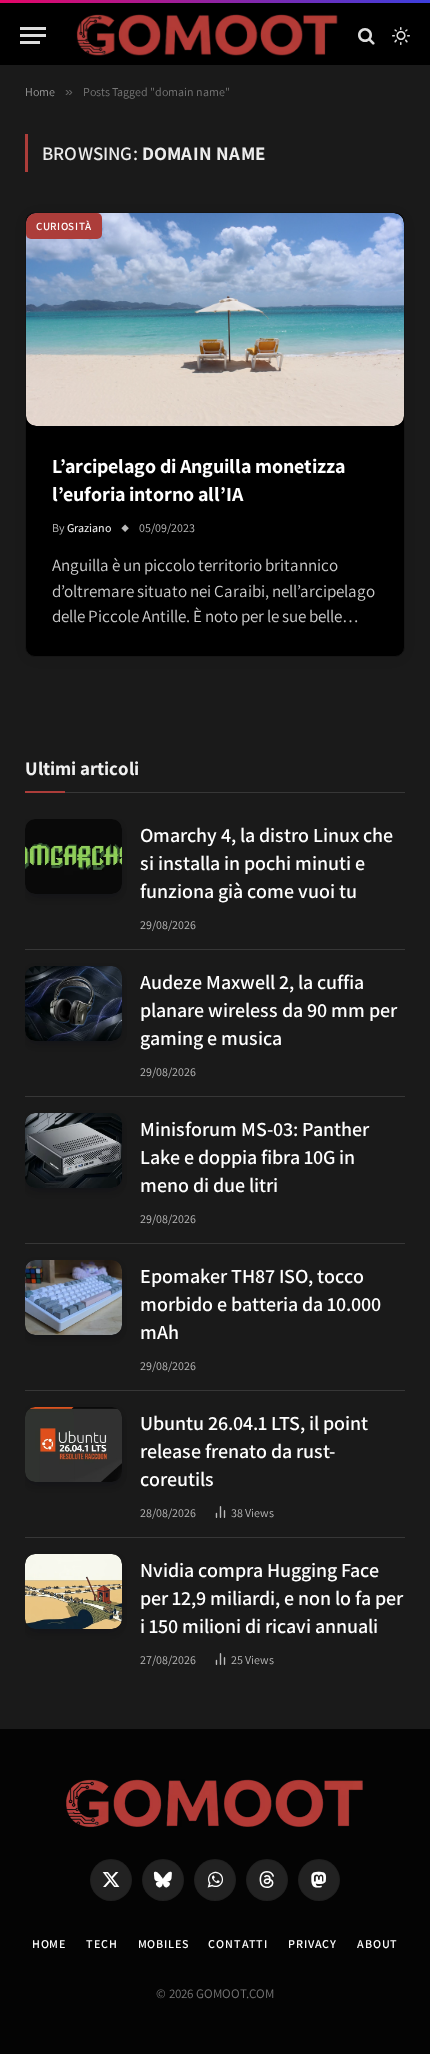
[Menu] (33, 35)
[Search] (366, 35)
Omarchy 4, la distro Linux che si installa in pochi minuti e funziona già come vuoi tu (266, 863)
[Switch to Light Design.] (399, 36)
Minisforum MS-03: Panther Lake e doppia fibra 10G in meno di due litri (254, 1157)
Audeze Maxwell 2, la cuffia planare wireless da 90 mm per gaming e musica (268, 1010)
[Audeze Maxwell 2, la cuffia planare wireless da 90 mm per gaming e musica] (73, 1003)
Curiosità (64, 226)
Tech (101, 1943)
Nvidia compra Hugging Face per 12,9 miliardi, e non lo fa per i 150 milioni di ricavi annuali (271, 1598)
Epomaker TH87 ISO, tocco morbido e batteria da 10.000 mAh (260, 1304)
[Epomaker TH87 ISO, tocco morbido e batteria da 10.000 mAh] (73, 1297)
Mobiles (163, 1943)
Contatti (238, 1943)
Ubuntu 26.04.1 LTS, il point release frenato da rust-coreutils (254, 1451)
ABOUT (377, 1943)
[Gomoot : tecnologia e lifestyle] (207, 35)
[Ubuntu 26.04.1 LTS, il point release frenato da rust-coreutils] (73, 1444)
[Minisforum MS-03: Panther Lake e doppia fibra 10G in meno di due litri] (73, 1150)
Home (49, 1943)
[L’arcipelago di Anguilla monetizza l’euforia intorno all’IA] (215, 319)
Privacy (312, 1943)
